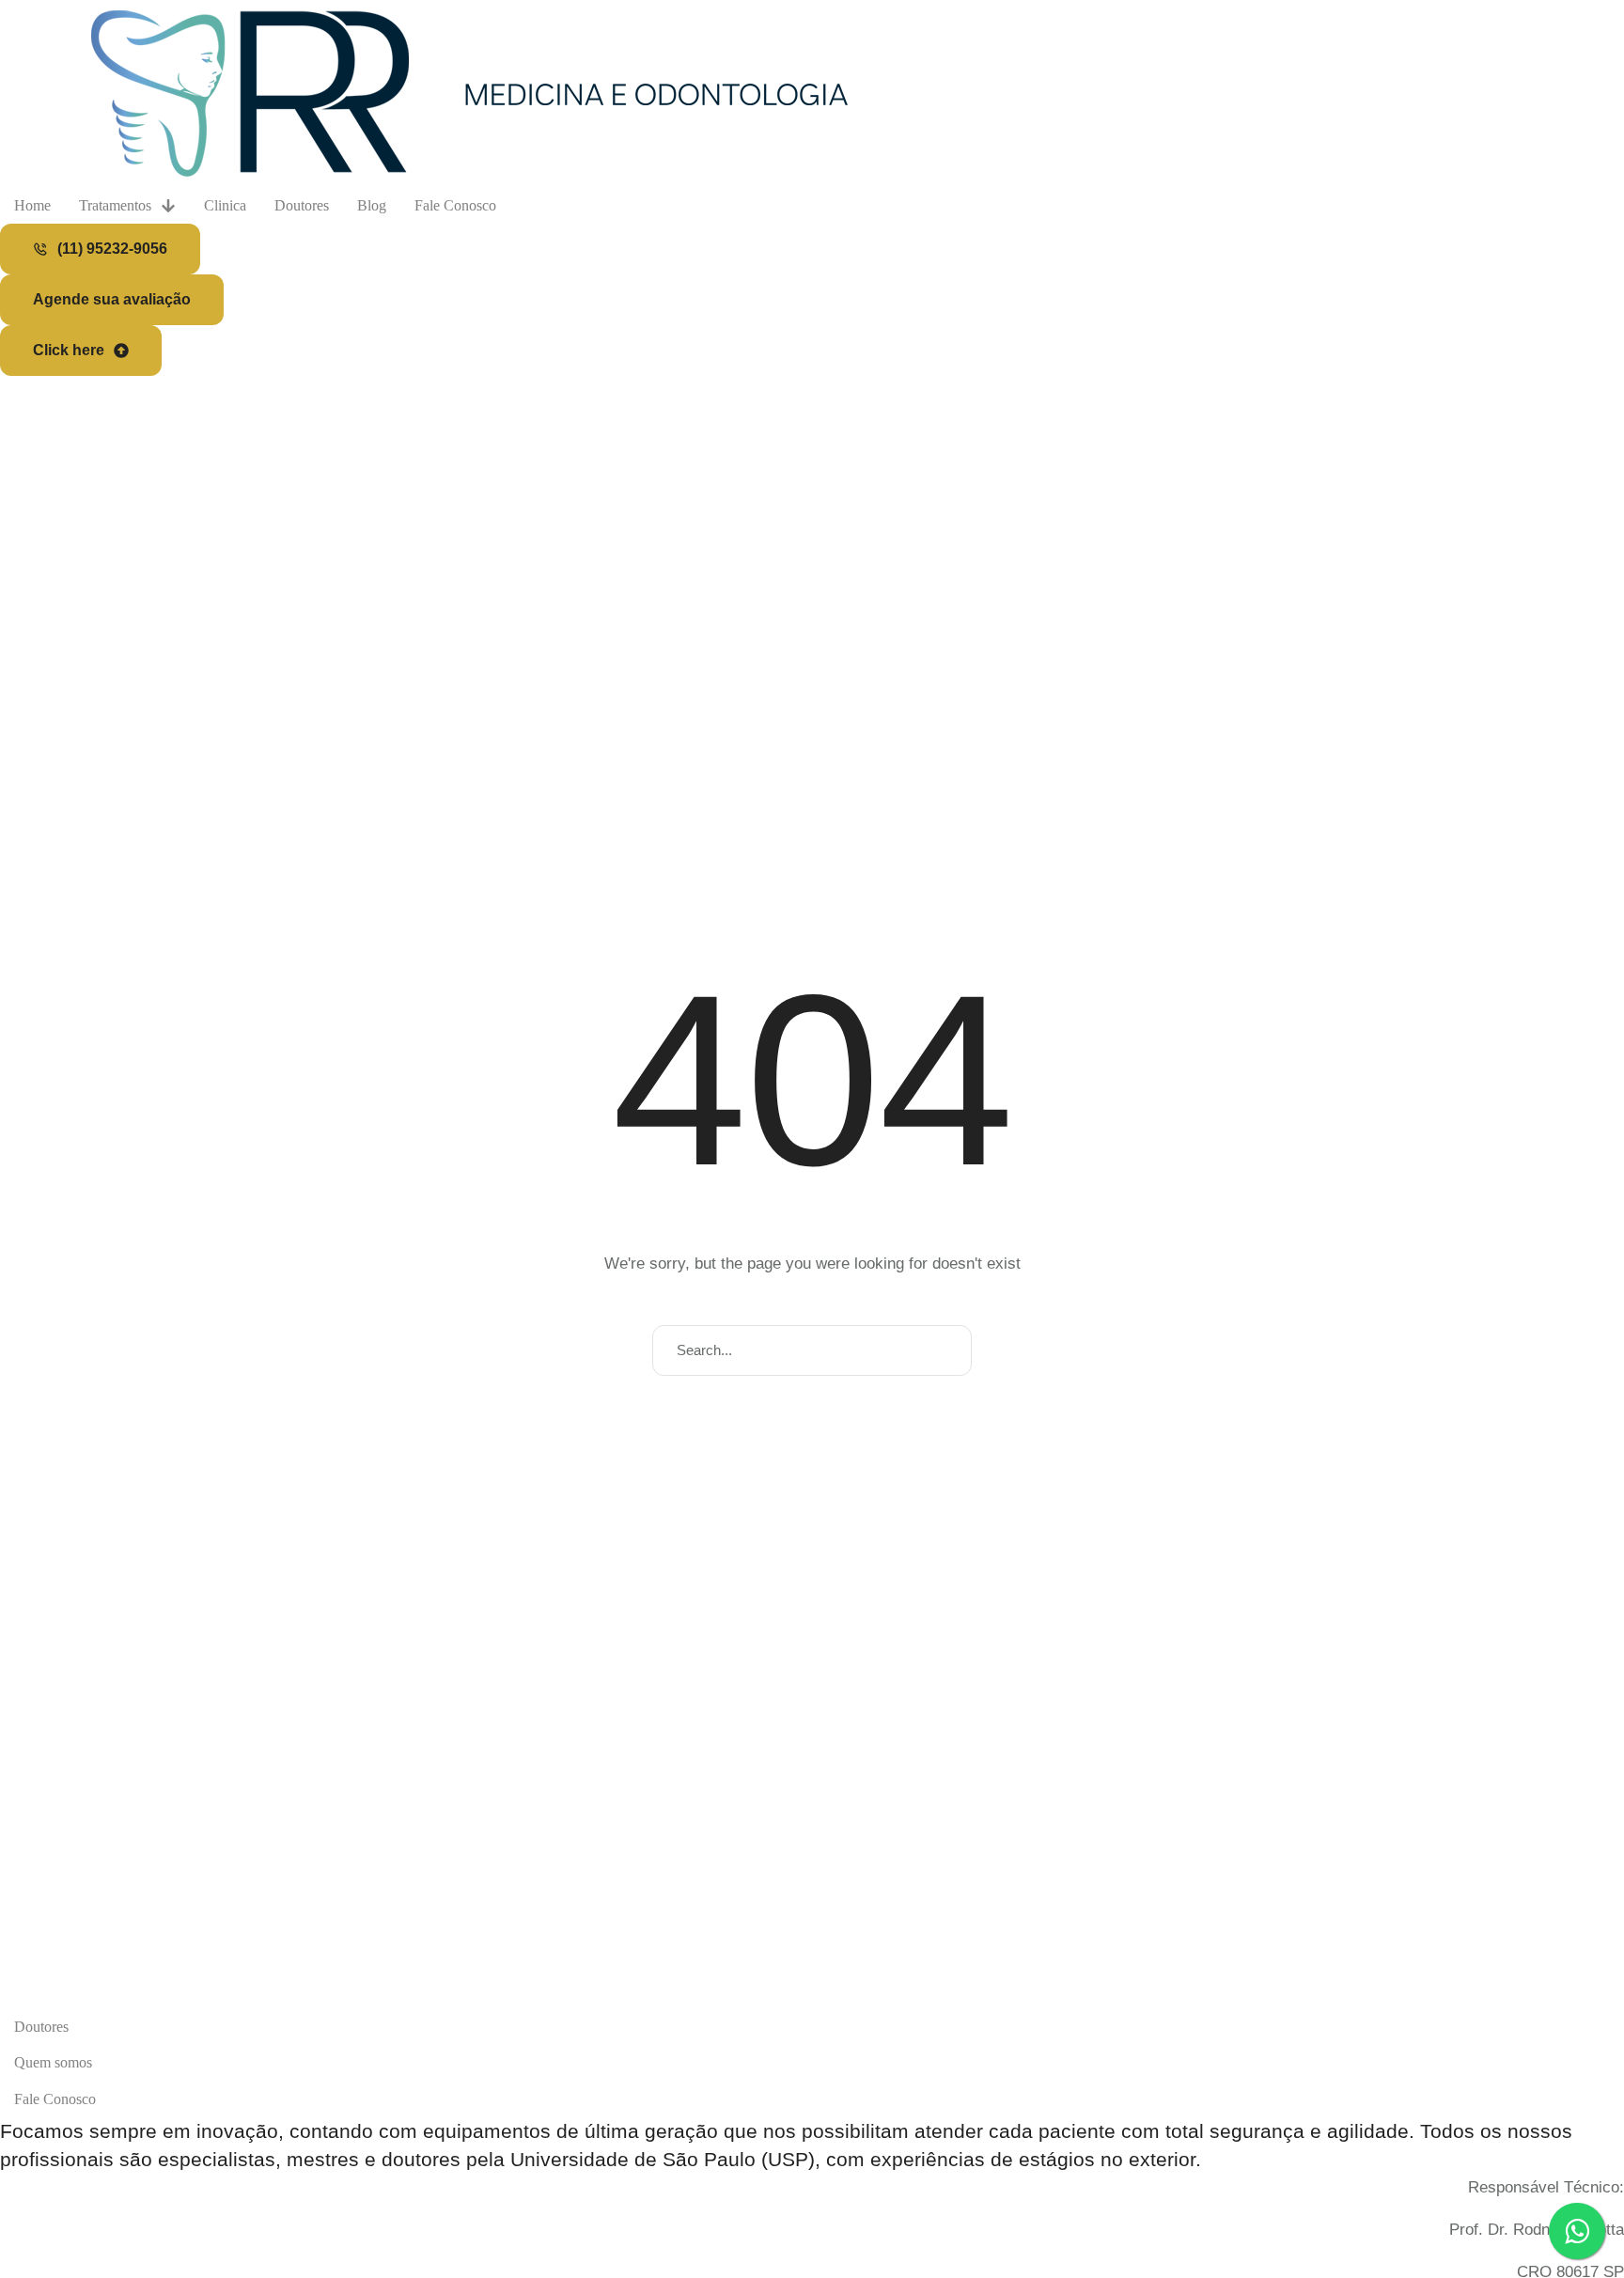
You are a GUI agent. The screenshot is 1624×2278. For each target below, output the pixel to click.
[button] (100, 249)
